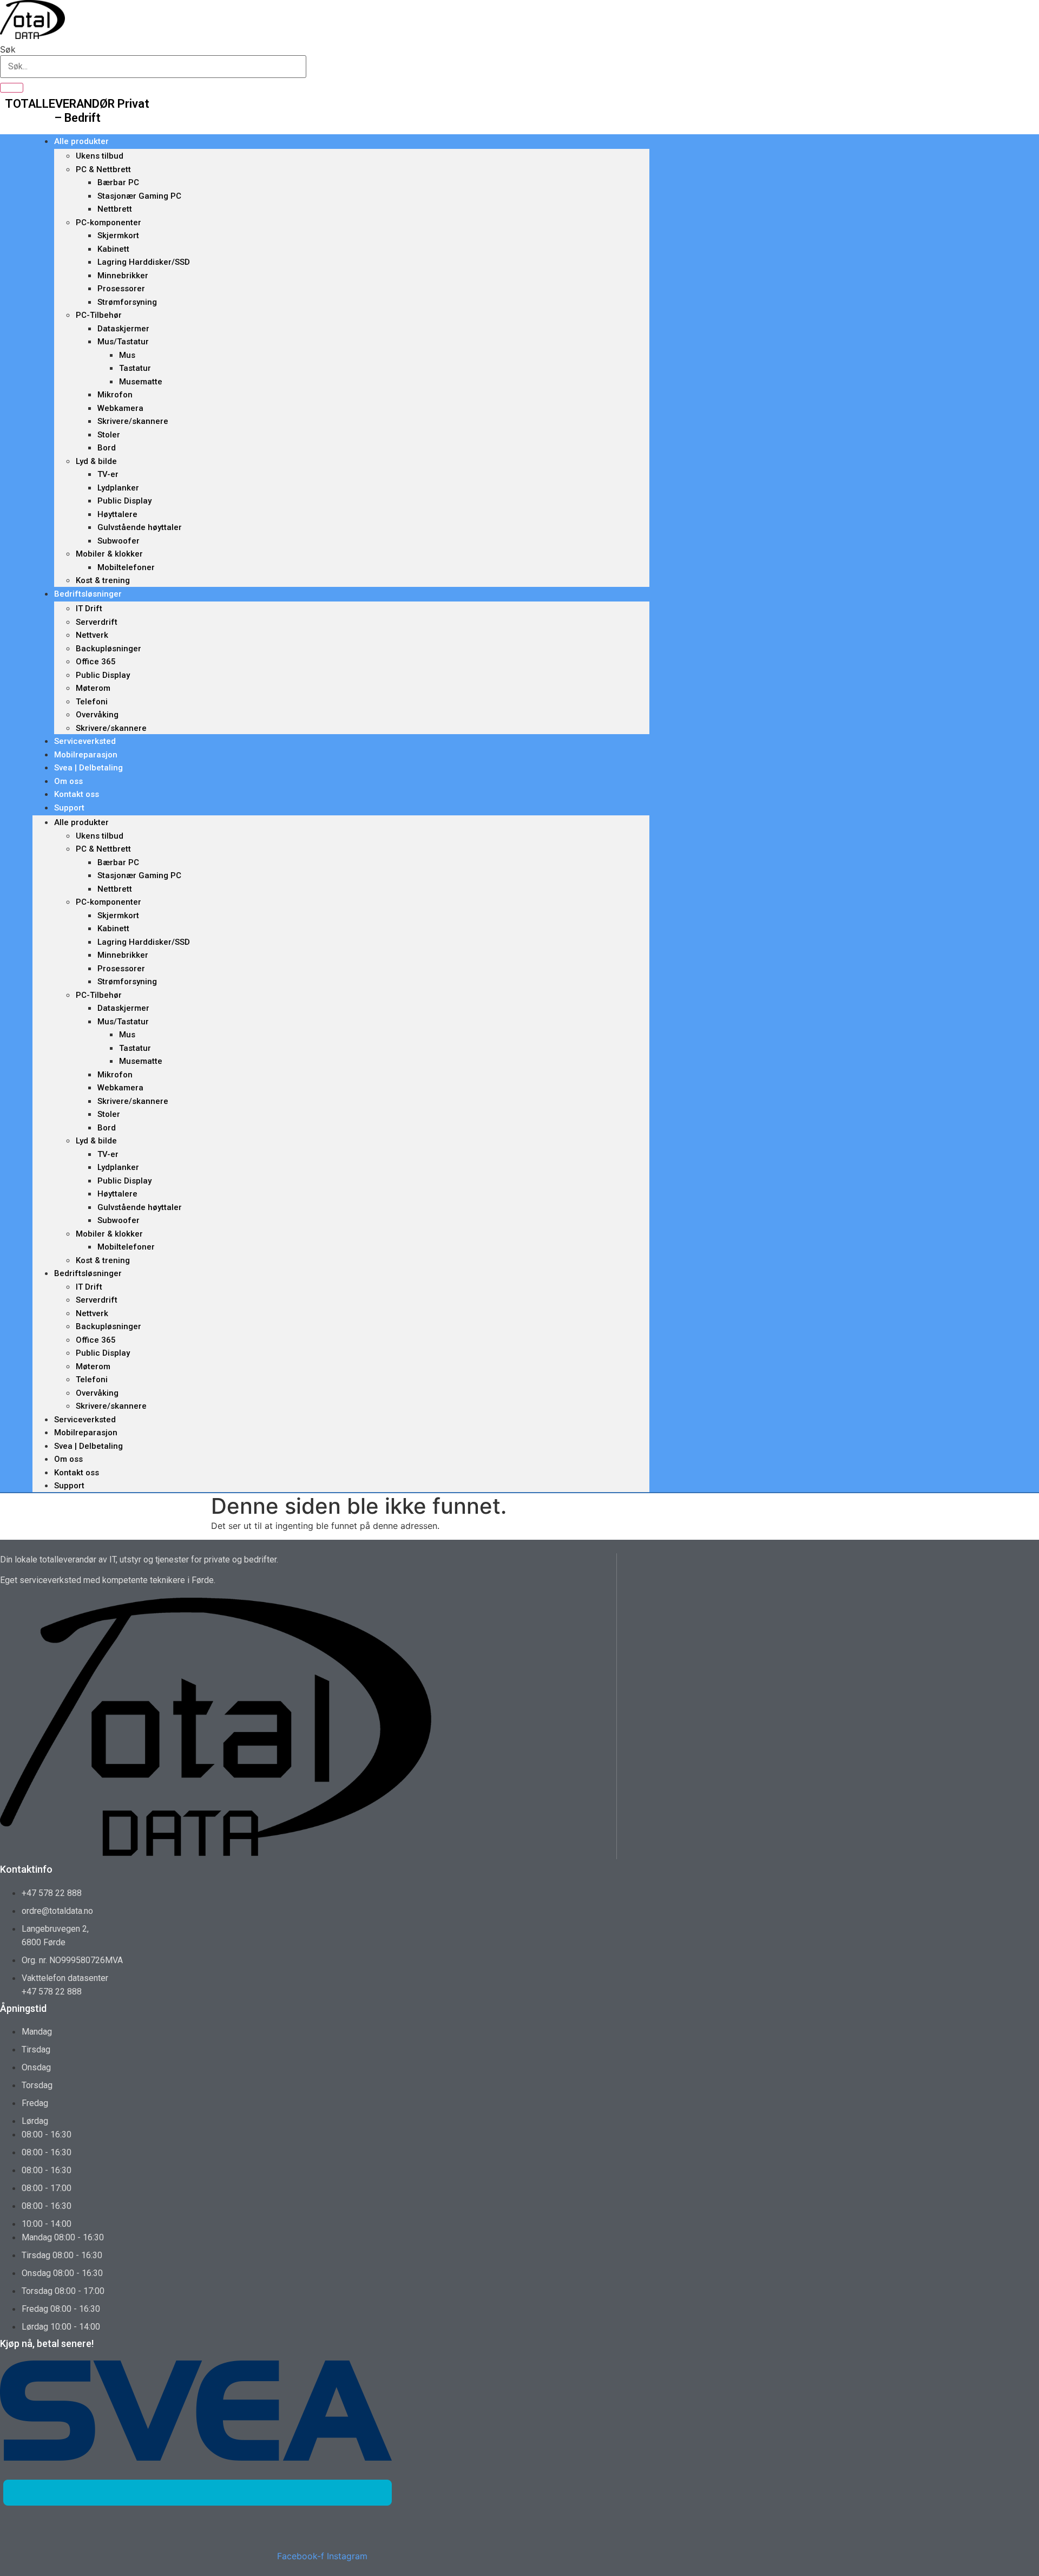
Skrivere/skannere (133, 421)
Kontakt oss (77, 794)
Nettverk (92, 635)
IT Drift (89, 609)
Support (69, 808)
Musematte (141, 382)
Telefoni (92, 702)
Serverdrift (97, 622)
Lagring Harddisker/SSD (144, 262)
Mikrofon (115, 395)
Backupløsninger (108, 649)
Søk (8, 49)
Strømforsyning (127, 302)
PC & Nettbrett (103, 169)
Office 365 (96, 662)
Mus (127, 355)
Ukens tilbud (100, 156)
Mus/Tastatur (123, 342)
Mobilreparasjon (86, 755)
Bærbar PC (118, 182)
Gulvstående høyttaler (140, 527)
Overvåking (97, 715)
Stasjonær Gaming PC (139, 196)
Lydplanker (118, 488)
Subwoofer (119, 541)
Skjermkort (118, 236)
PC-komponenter (108, 223)
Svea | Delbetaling (88, 768)
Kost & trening (103, 580)
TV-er (108, 474)
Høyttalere (117, 514)
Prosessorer (121, 289)
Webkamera (120, 408)
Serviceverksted (85, 741)
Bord (107, 448)
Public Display (124, 501)
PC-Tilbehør (99, 315)
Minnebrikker (123, 276)
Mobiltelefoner (126, 567)
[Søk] (12, 88)
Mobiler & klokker (109, 554)
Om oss (68, 781)
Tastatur (135, 368)
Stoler (109, 435)
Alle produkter (81, 141)
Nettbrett (115, 209)
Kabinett (113, 249)
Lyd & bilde (96, 461)
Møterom (93, 688)
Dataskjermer (123, 329)
